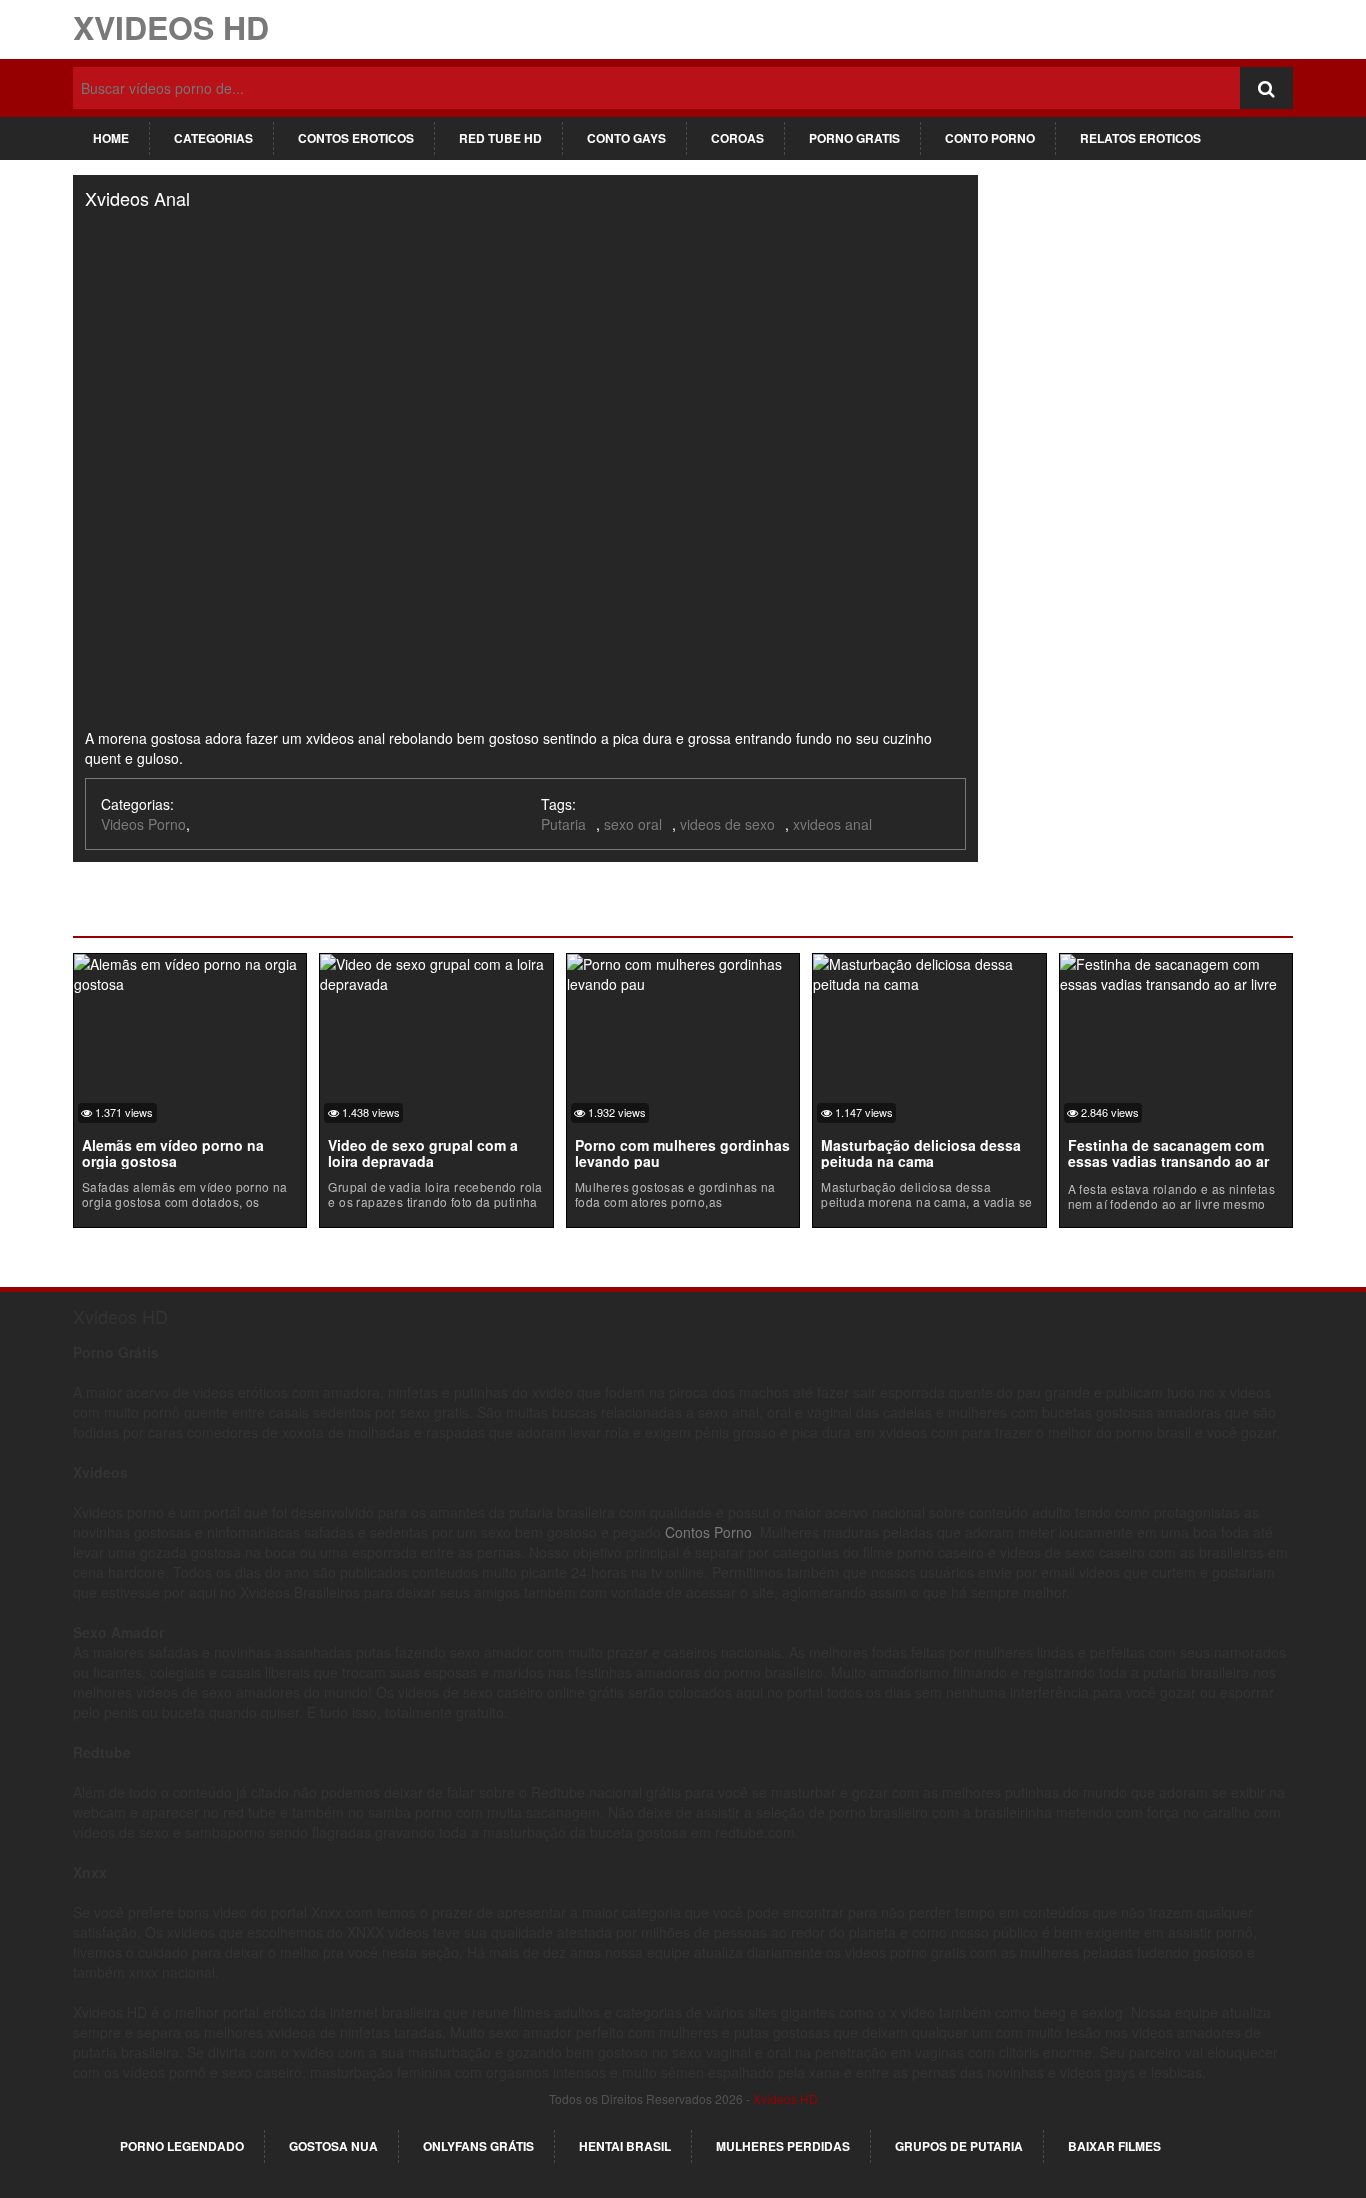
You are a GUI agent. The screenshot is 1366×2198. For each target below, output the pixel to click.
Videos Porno (143, 824)
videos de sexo (727, 824)
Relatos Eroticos (1140, 138)
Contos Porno (708, 1532)
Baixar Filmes (1114, 2146)
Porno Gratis (854, 138)
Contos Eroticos (356, 138)
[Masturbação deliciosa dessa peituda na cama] (929, 971)
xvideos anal (832, 824)
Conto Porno (990, 138)
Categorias (213, 138)
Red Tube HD (500, 138)
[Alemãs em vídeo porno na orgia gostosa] (190, 971)
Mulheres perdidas (783, 2146)
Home (111, 138)
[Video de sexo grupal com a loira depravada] (436, 971)
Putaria (563, 824)
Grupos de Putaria (959, 2146)
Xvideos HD (171, 27)
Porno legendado (182, 2146)
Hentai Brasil (625, 2146)
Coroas (737, 138)
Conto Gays (626, 138)
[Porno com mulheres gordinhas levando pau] (683, 971)
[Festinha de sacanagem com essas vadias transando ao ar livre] (1176, 971)
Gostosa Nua (333, 2146)
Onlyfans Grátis (478, 2146)
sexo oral (633, 824)
